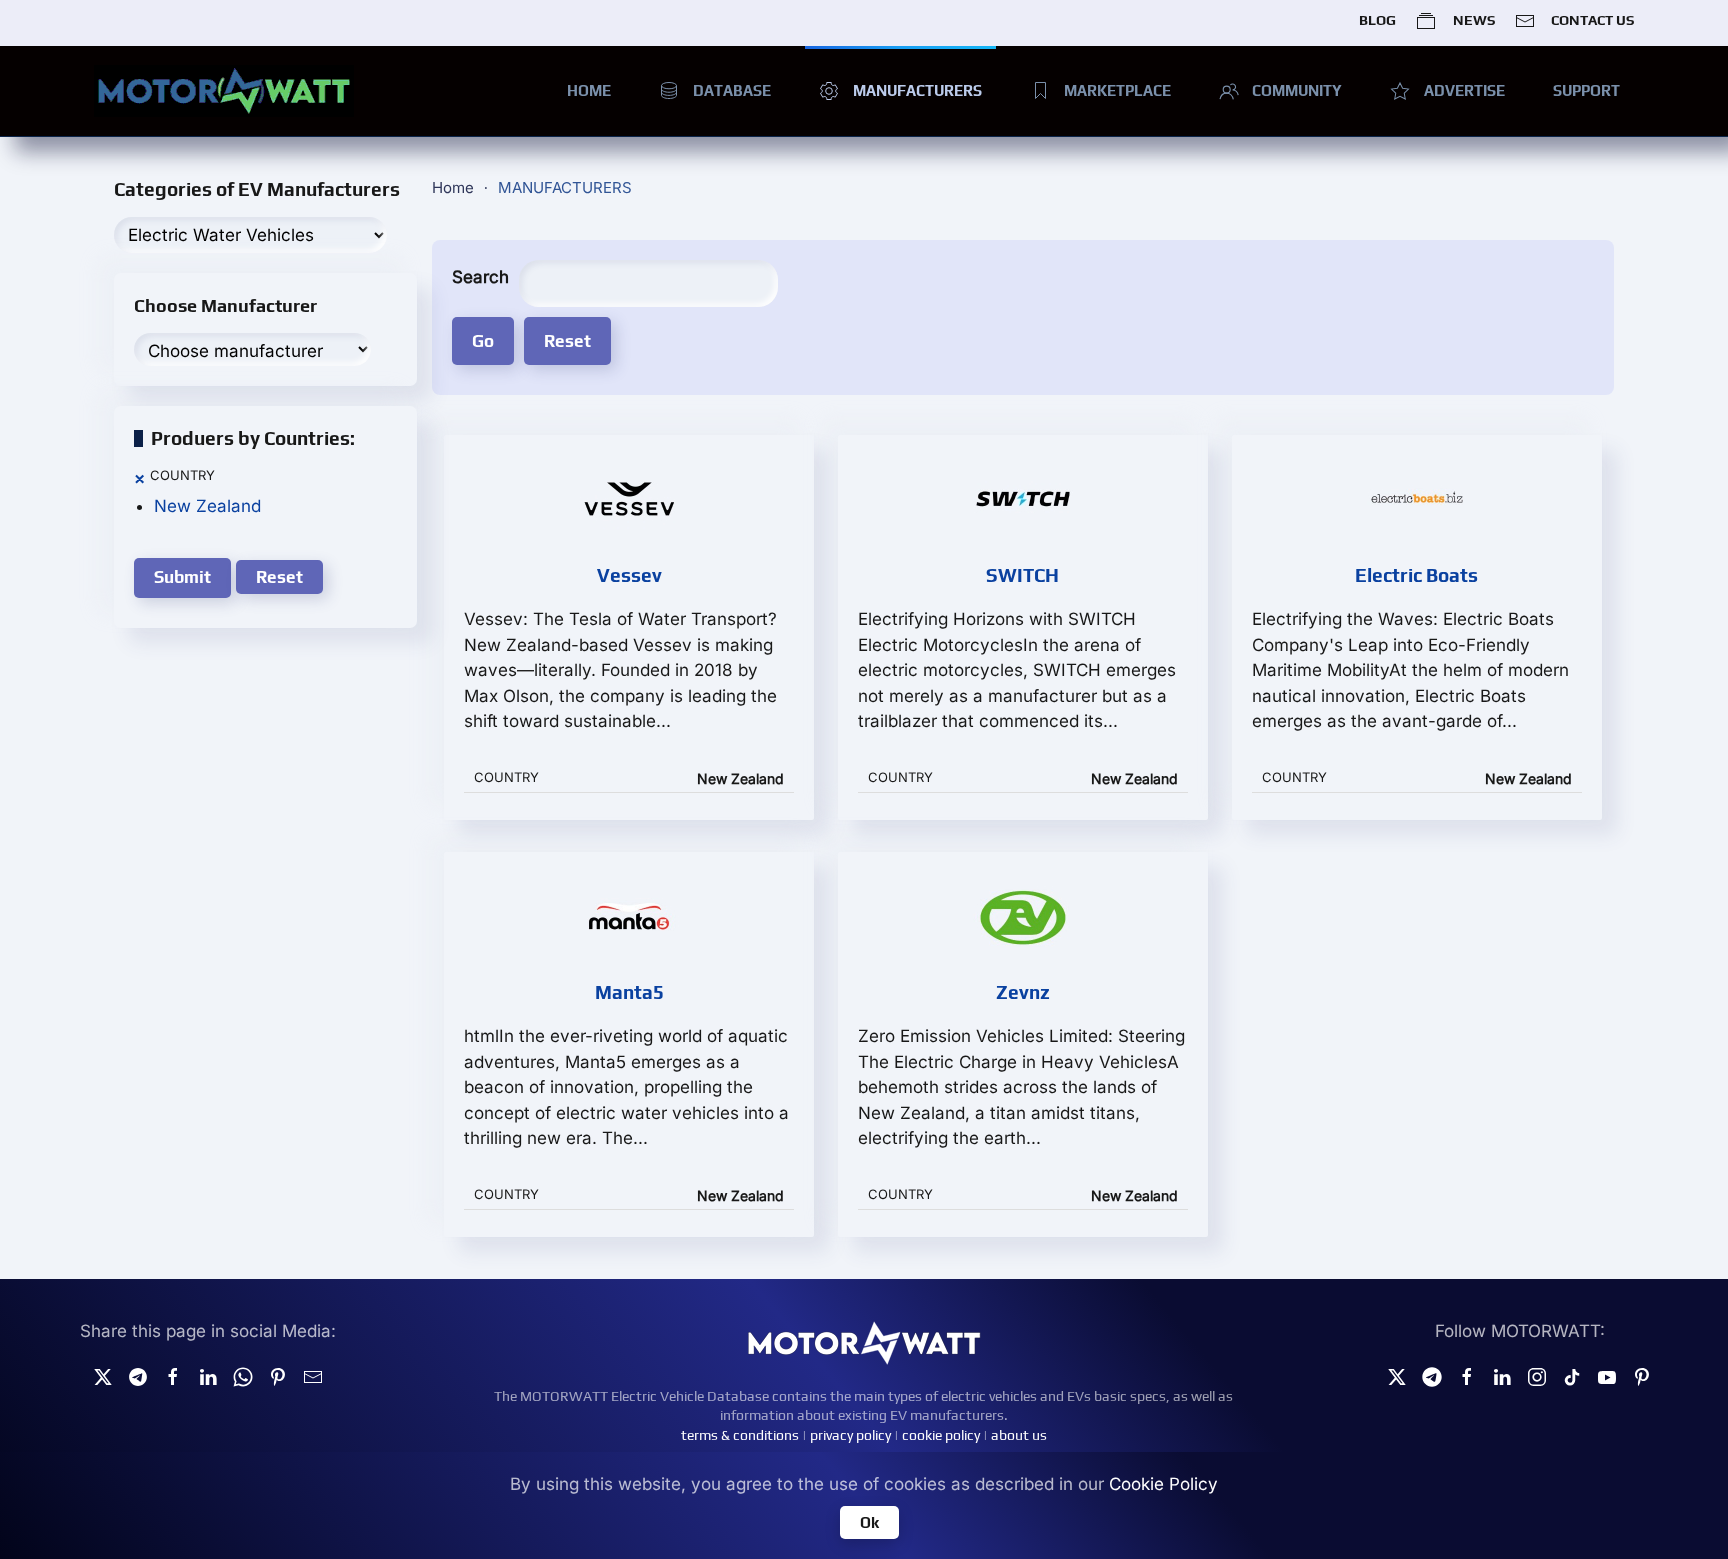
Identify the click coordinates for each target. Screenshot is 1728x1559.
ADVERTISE (1464, 90)
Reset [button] (279, 577)
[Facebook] (1467, 1376)
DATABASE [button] (732, 90)
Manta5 (629, 992)
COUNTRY (182, 475)
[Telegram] (138, 1376)
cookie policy (941, 1435)
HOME (589, 90)
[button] (139, 479)
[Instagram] (1537, 1376)
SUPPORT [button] (1586, 90)
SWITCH (1022, 575)
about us (1019, 1435)
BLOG (1377, 20)
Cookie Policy (1163, 1484)
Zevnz (1023, 992)
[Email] (313, 1376)
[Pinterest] (278, 1376)
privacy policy (850, 1435)
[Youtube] (1607, 1376)
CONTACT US (1592, 20)
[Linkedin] (208, 1376)
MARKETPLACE (1117, 90)
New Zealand (207, 506)
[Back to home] (224, 91)
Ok (869, 1522)
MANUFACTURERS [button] (917, 90)
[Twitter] (103, 1376)
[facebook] (173, 1376)
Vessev (629, 575)
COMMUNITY (1297, 90)
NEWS (1473, 20)
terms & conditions (740, 1435)
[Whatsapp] (243, 1376)
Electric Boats (1416, 575)
